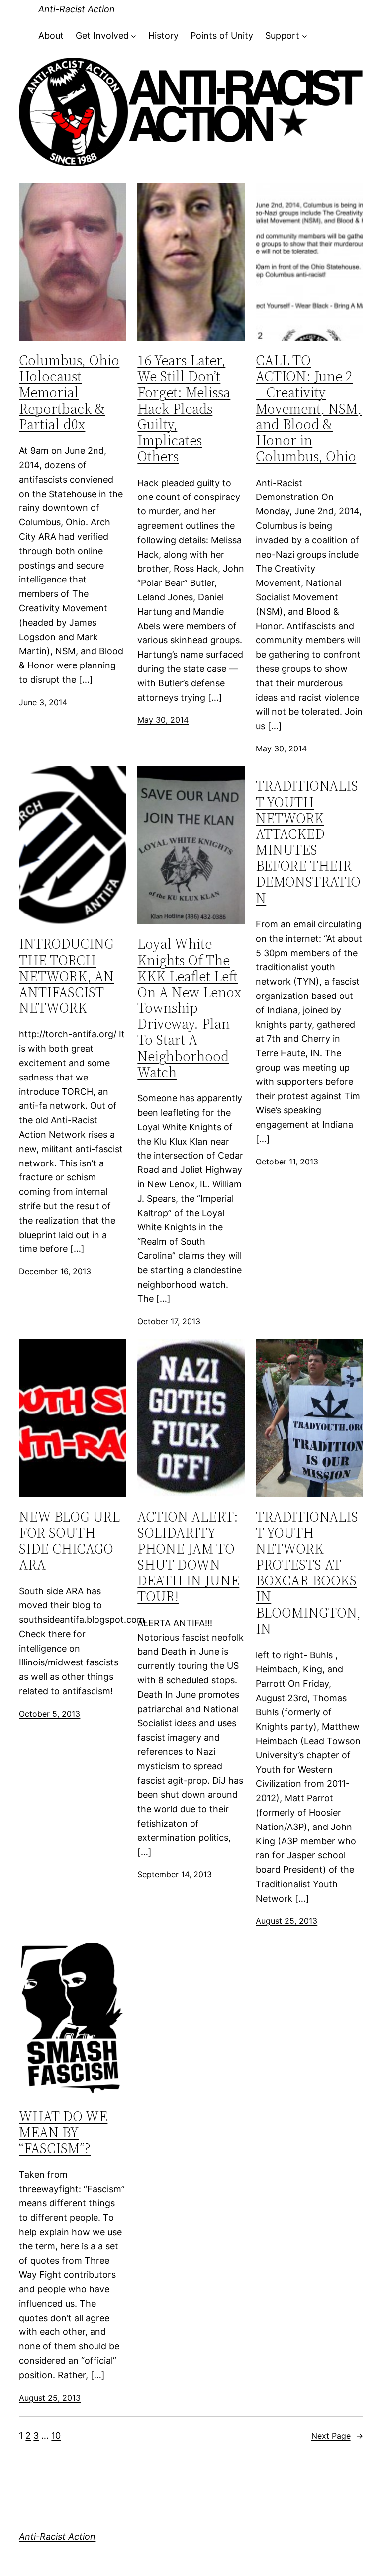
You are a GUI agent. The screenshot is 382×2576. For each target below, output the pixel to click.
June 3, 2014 (43, 702)
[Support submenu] (305, 36)
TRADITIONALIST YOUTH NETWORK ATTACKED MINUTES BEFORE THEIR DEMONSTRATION (308, 842)
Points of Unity (222, 36)
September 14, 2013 (175, 1874)
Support (282, 36)
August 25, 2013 (286, 1921)
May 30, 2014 (163, 720)
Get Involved (102, 36)
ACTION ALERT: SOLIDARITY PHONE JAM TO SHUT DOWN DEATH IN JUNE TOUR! (188, 1557)
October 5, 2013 (49, 1714)
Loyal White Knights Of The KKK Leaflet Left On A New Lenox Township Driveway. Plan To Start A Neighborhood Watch (189, 1008)
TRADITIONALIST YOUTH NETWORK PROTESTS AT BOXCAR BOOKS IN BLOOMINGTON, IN (308, 1573)
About (51, 36)
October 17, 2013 (169, 1321)
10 (56, 2436)
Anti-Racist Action (77, 9)
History (163, 36)
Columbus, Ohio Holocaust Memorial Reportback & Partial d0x (69, 392)
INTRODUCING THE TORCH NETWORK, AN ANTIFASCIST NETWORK (66, 976)
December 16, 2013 (55, 1271)
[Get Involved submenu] (134, 36)
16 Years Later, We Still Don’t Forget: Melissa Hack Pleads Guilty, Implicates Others (184, 408)
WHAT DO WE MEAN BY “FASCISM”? (63, 2132)
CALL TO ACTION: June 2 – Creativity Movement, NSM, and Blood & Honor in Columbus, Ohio (309, 408)
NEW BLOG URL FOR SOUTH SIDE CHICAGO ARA (69, 1541)
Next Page (337, 2436)
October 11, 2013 (287, 1162)
